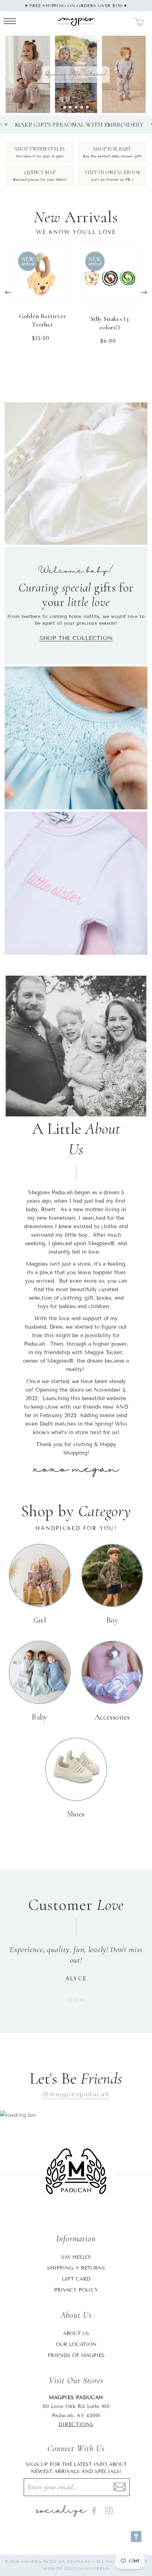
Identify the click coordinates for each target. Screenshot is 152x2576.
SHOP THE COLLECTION (76, 638)
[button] (65, 107)
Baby (40, 1717)
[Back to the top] (136, 2537)
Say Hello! (76, 2257)
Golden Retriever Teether (43, 320)
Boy (112, 1620)
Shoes (76, 1814)
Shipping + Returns (76, 2268)
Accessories (112, 1717)
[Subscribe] (119, 2487)
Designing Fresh (87, 2569)
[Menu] (10, 22)
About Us (76, 2334)
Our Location (76, 2344)
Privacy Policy (76, 2290)
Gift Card (76, 2279)
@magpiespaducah (76, 2094)
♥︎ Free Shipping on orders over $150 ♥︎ (76, 5)
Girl (40, 1620)
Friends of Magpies (76, 2355)
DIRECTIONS (76, 2424)
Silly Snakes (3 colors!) (110, 323)
